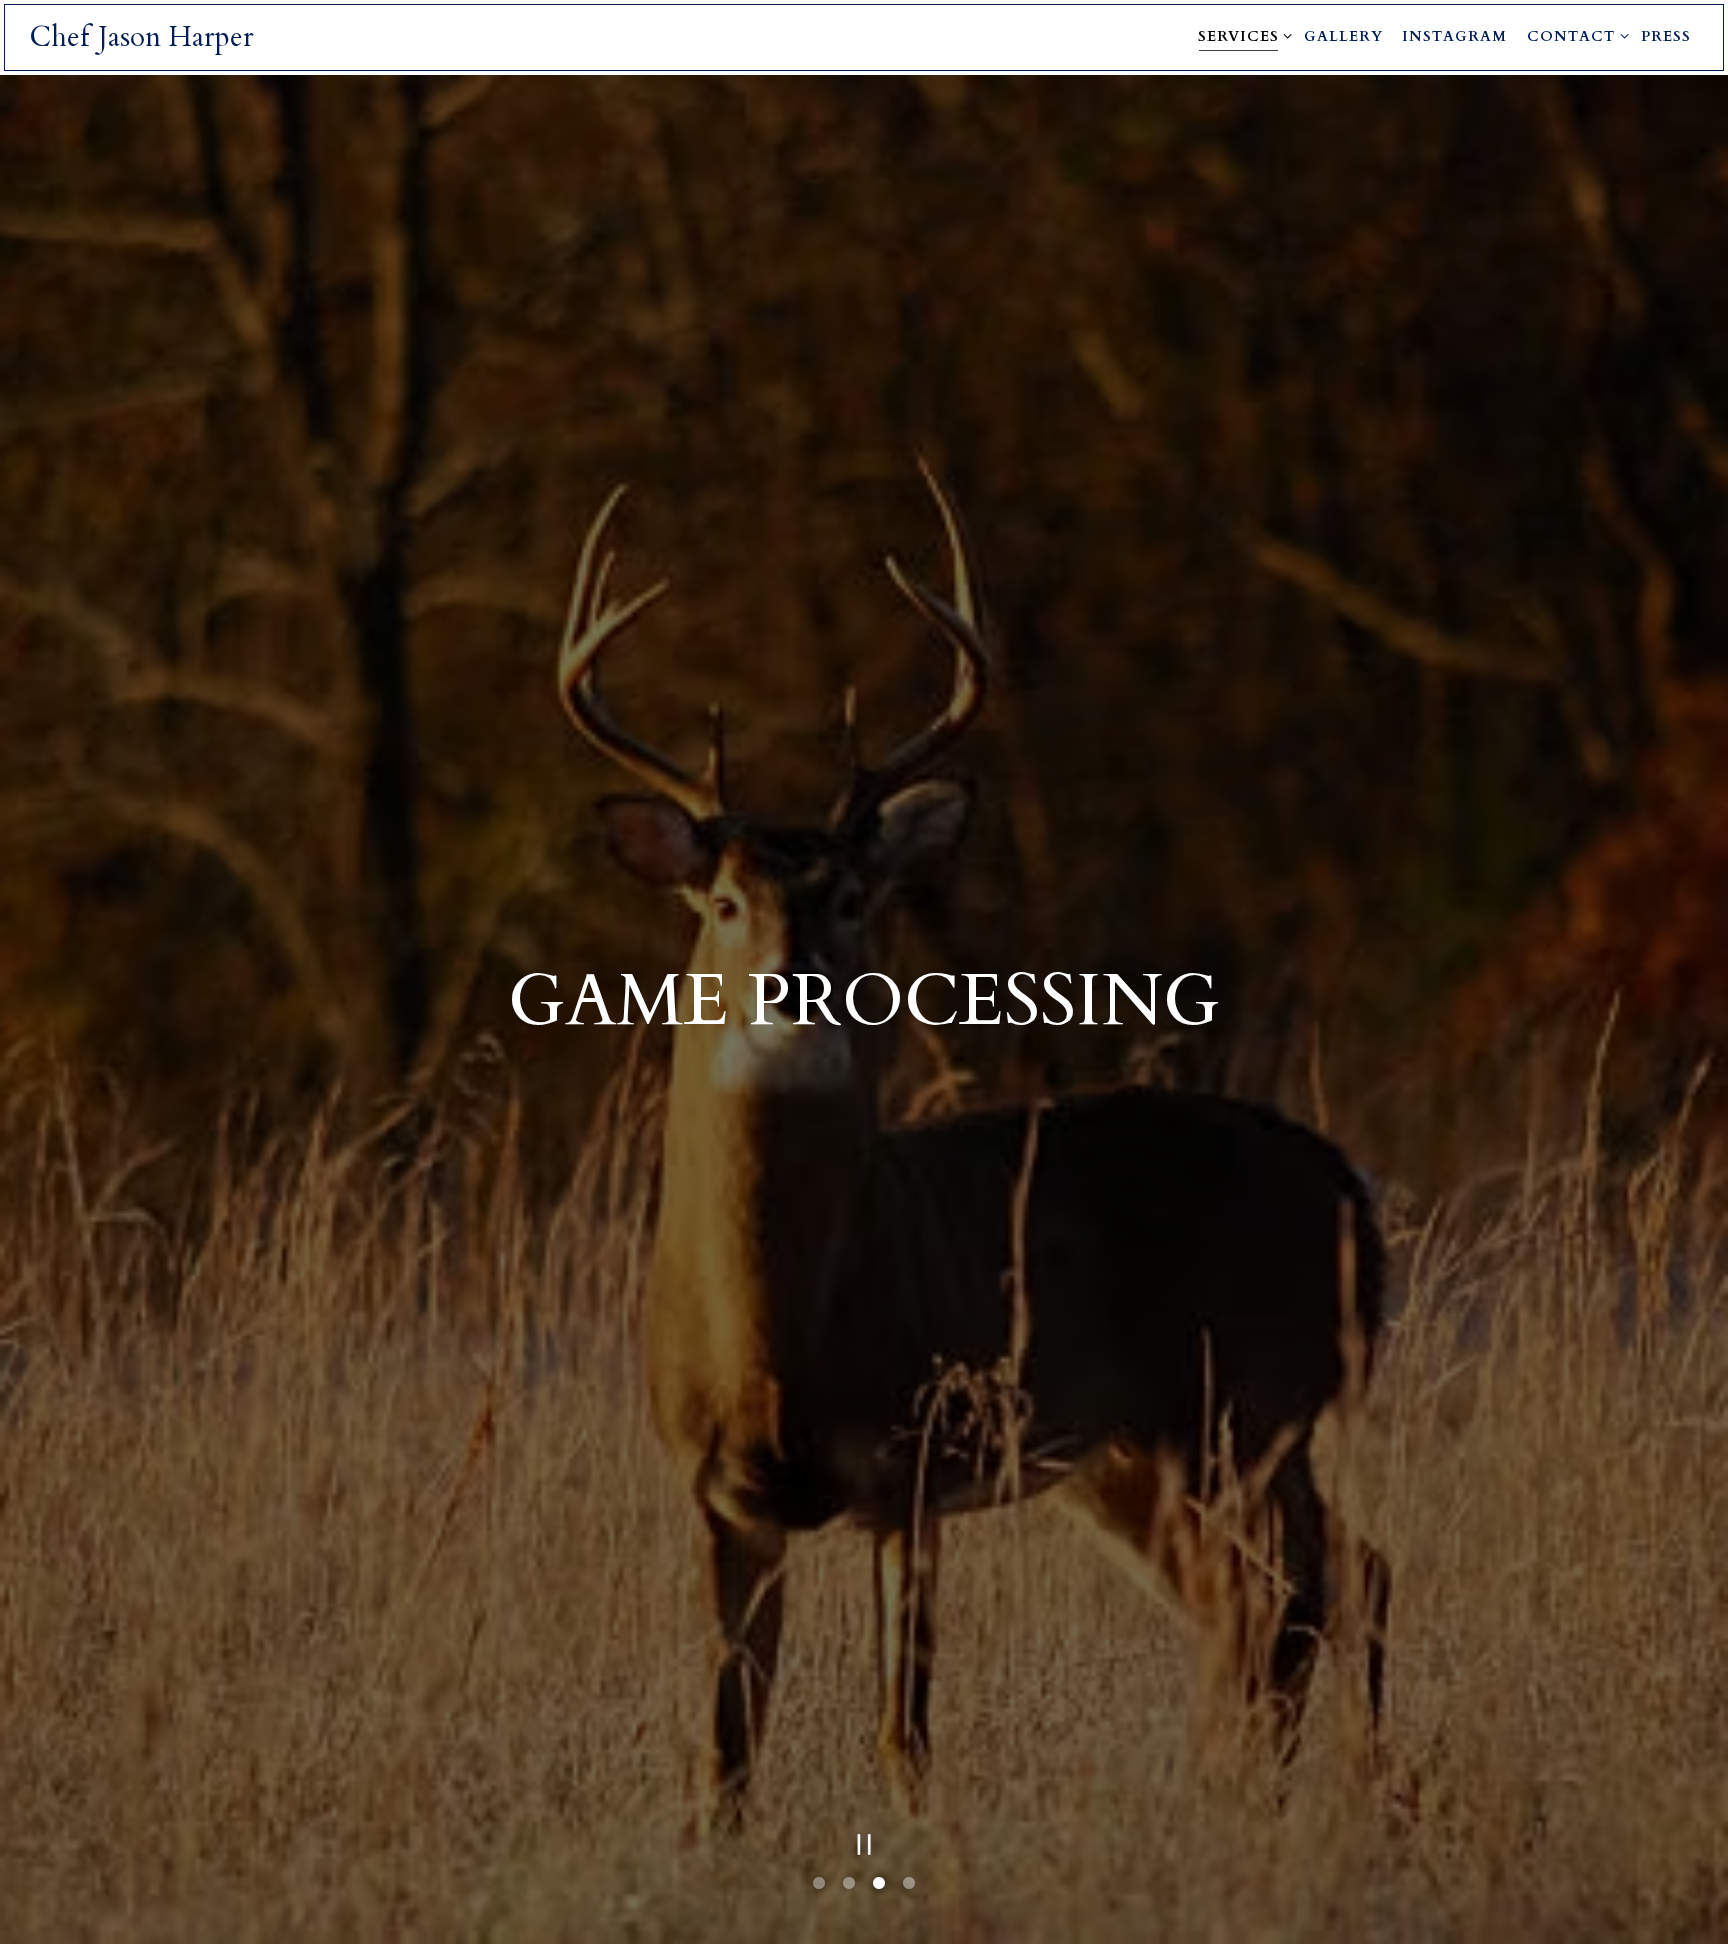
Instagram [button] (1454, 36)
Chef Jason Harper (142, 37)
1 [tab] (819, 1890)
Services (1241, 36)
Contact (1574, 36)
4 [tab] (909, 1890)
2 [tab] (849, 1890)
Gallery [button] (1343, 36)
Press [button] (1666, 36)
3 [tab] (879, 1890)
